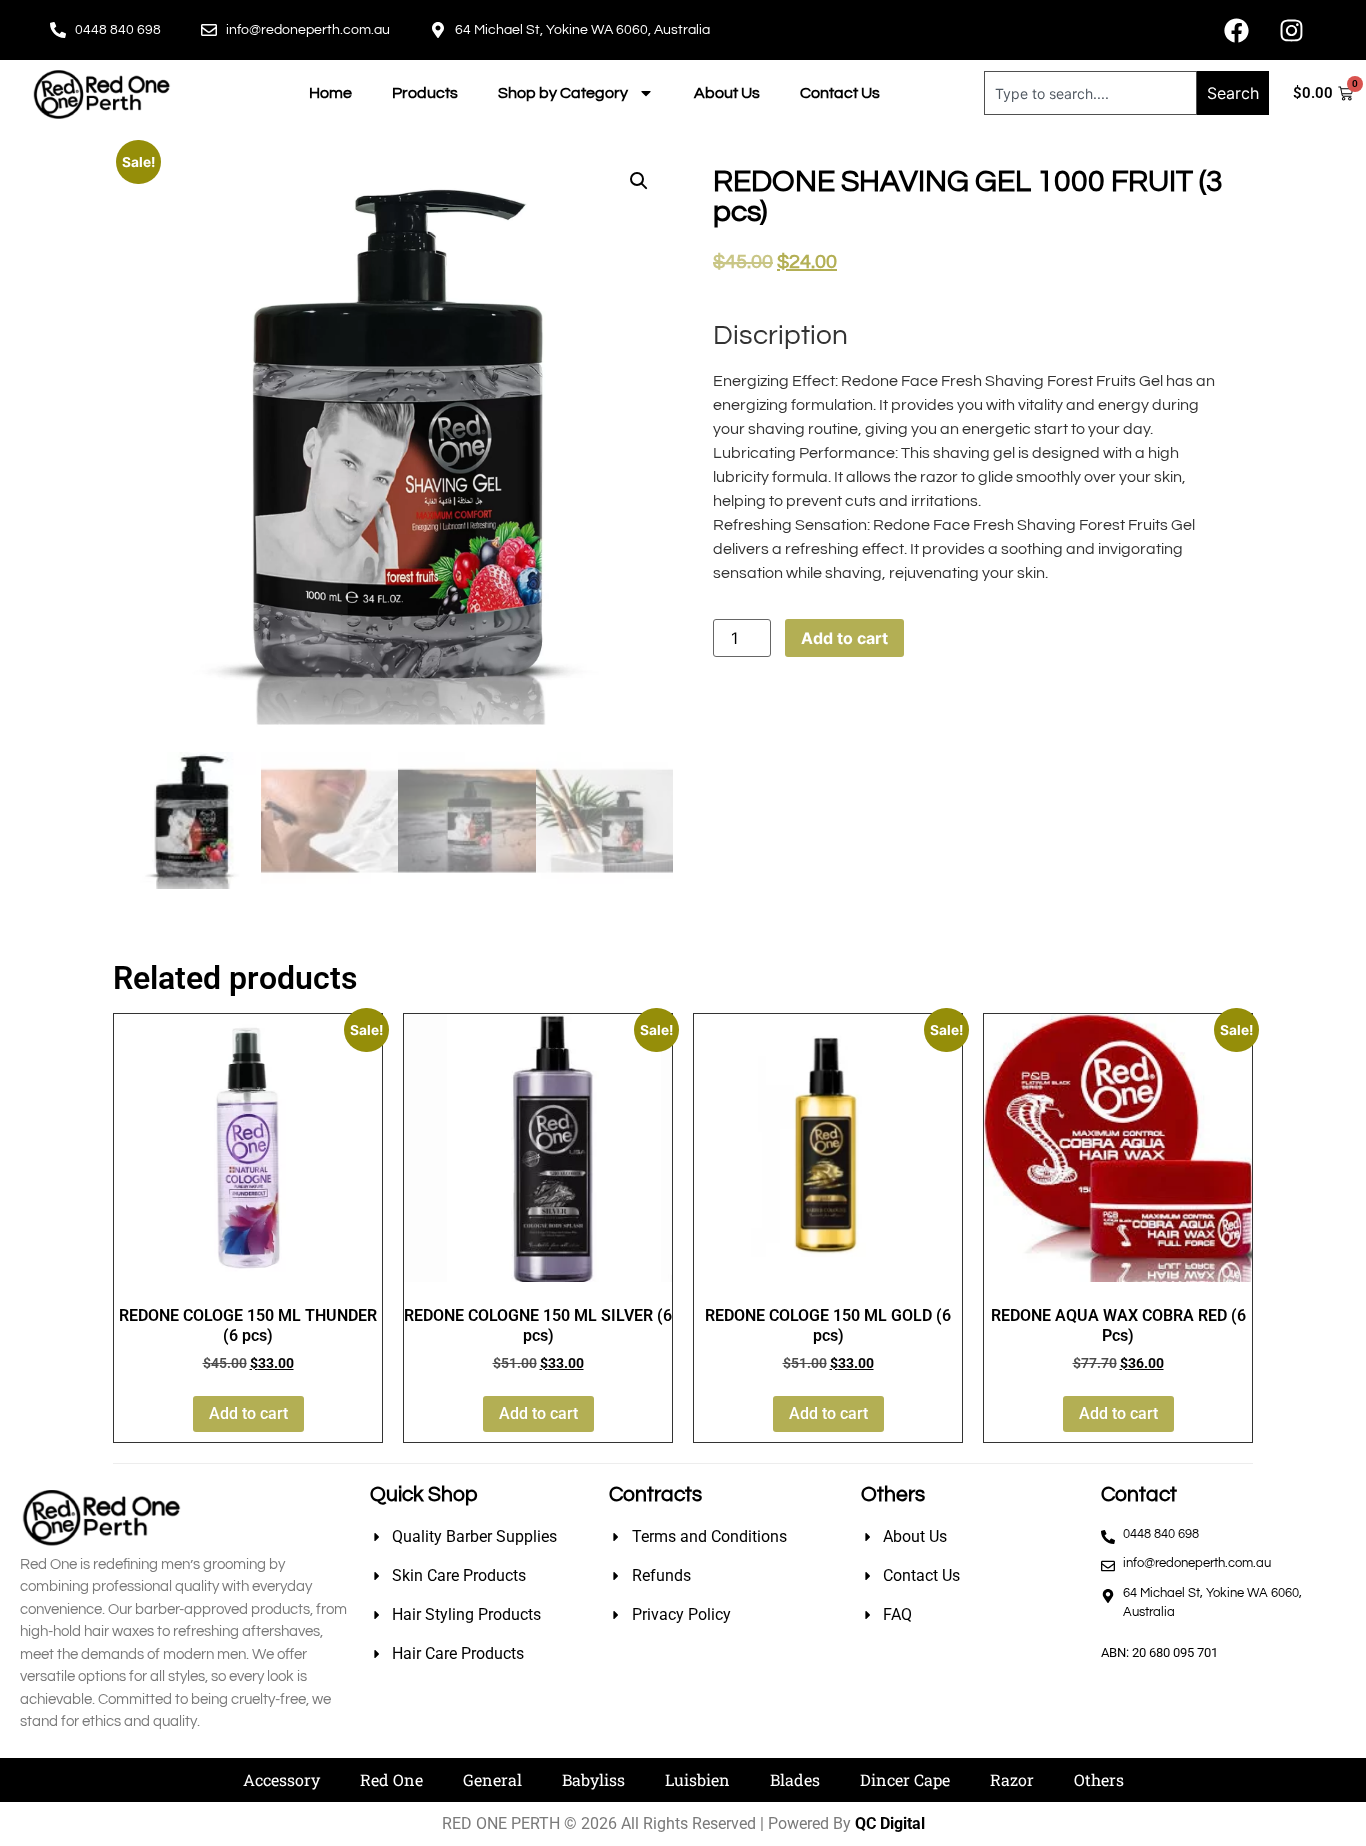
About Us (727, 93)
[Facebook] (1236, 30)
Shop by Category (563, 93)
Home (330, 93)
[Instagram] (1291, 30)
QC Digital (890, 1823)
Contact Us (840, 93)
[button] (639, 181)
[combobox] (1091, 93)
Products (425, 93)
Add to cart (844, 638)
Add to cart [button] (248, 1413)
